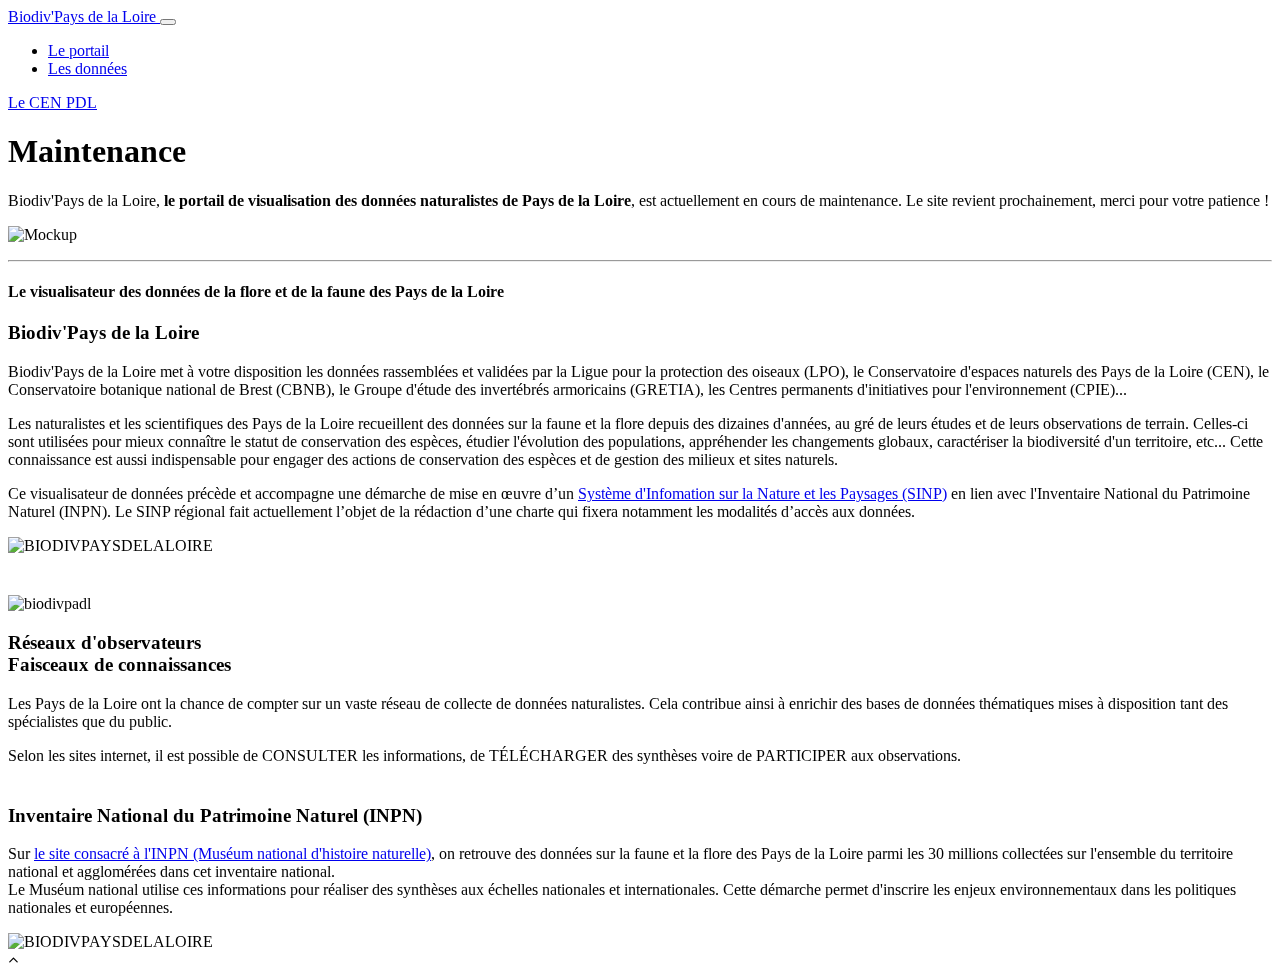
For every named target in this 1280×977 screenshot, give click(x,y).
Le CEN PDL (52, 102)
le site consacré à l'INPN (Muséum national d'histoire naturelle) (232, 853)
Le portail (78, 50)
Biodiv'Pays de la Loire (84, 16)
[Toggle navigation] (168, 22)
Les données (87, 68)
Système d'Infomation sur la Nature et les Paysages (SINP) (762, 493)
